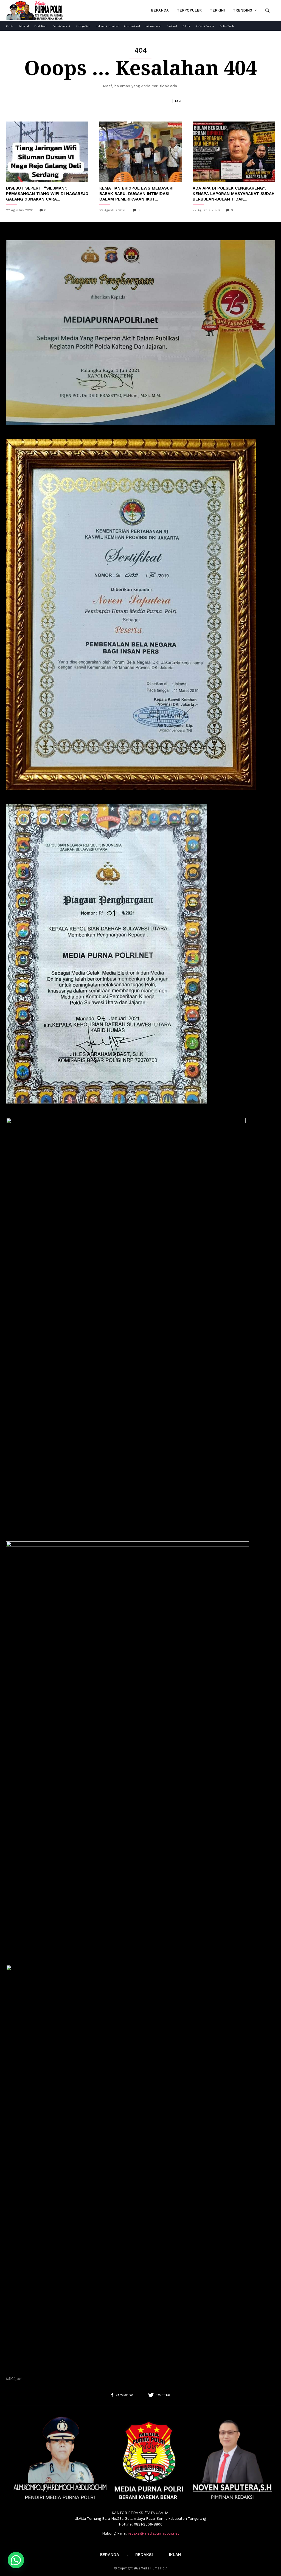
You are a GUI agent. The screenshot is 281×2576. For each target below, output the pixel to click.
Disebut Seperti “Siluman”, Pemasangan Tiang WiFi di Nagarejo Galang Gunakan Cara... (47, 194)
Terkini (217, 10)
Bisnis (10, 26)
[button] (267, 10)
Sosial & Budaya (205, 26)
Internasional (132, 26)
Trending (243, 10)
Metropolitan (83, 26)
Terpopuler (189, 10)
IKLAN (175, 2555)
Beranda (160, 10)
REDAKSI (144, 2555)
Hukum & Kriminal (107, 26)
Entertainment (61, 26)
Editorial (24, 26)
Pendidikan (41, 26)
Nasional (172, 26)
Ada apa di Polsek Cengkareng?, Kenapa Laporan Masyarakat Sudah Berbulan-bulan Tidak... (234, 194)
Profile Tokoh (227, 26)
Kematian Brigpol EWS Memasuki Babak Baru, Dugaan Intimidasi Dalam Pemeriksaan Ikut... (136, 194)
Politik (186, 26)
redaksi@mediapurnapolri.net (154, 2533)
